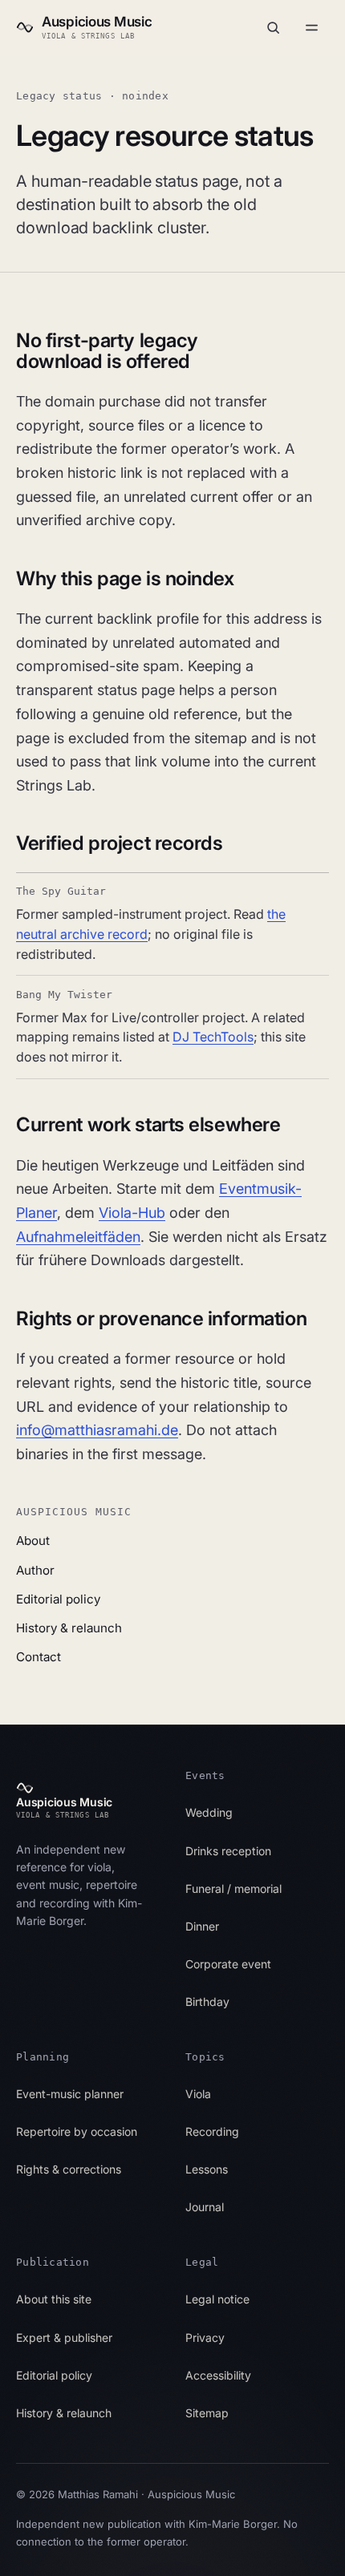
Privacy (205, 2337)
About (33, 1541)
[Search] (273, 27)
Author (35, 1570)
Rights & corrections (69, 2169)
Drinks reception (228, 1851)
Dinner (202, 1926)
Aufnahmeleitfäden (78, 1237)
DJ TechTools (213, 1037)
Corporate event (228, 1964)
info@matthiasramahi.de (97, 1430)
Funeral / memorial (233, 1889)
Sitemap (207, 2413)
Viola (198, 2094)
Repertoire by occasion (77, 2131)
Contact (39, 1657)
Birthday (207, 2002)
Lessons (207, 2169)
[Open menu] (311, 27)
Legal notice (217, 2299)
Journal (205, 2207)
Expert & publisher (64, 2337)
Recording (212, 2131)
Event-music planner (70, 2094)
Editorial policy (58, 1599)
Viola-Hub (132, 1213)
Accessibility (218, 2375)
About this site (54, 2299)
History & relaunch (69, 1628)
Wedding (209, 1812)
